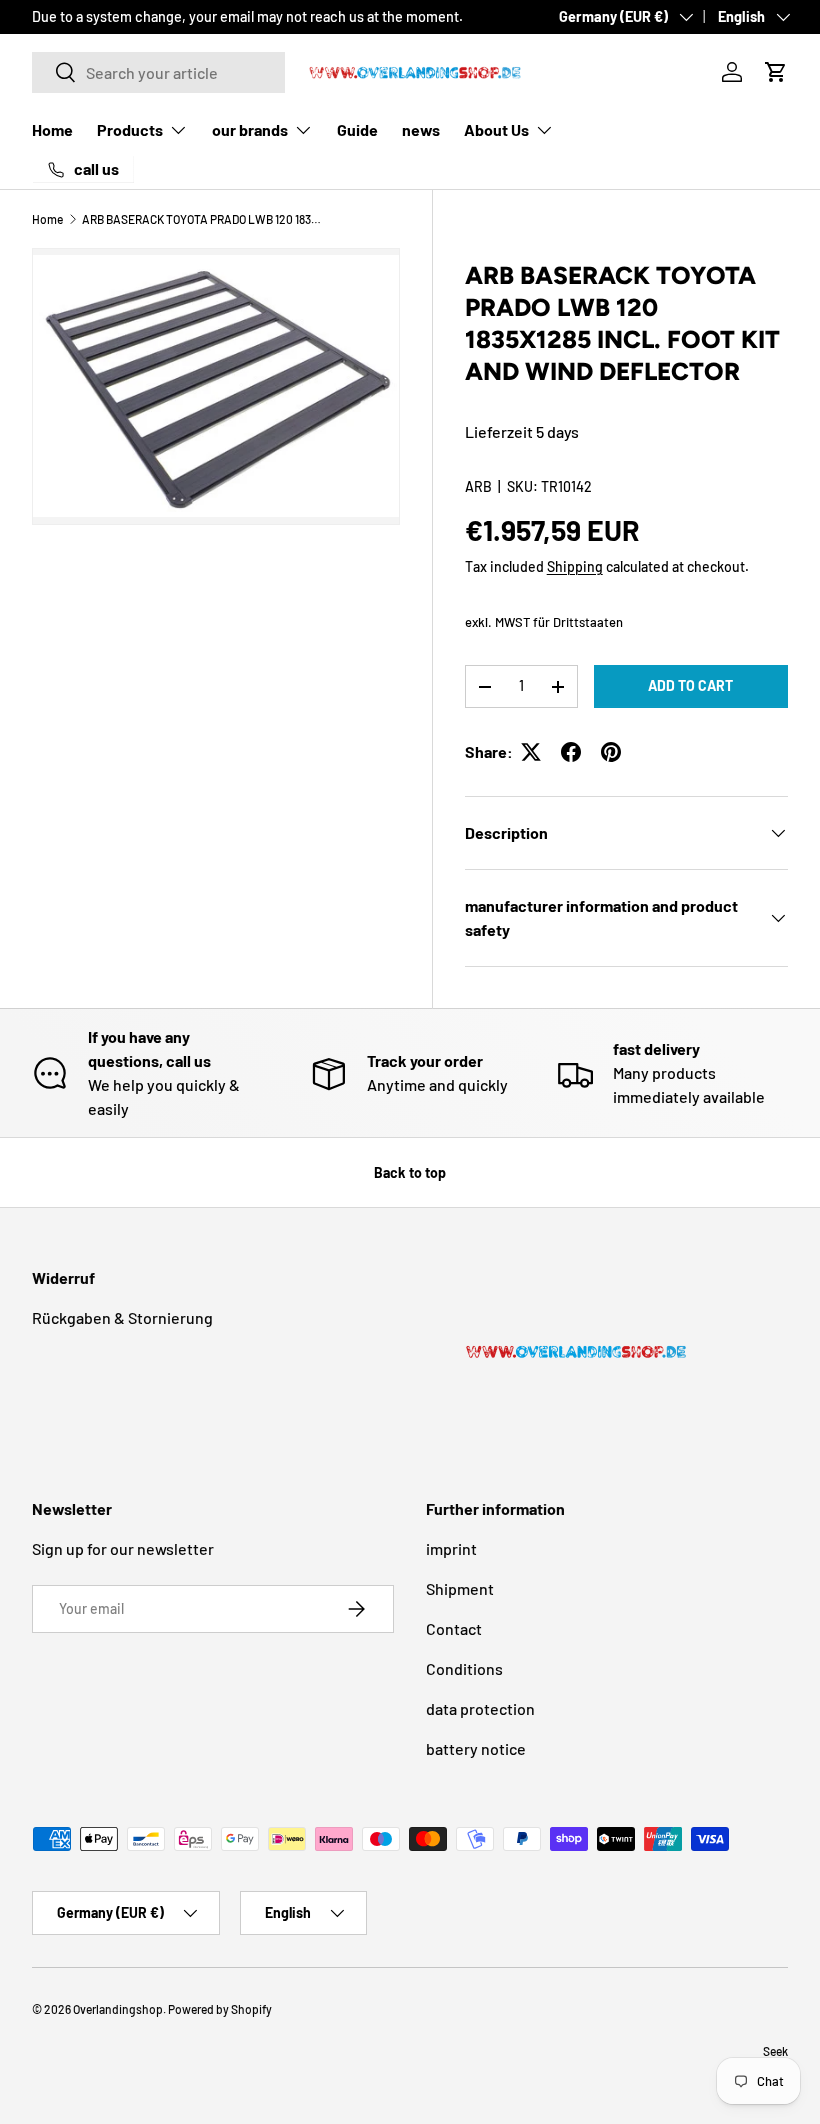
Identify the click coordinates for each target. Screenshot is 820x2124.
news (421, 129)
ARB (478, 486)
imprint (451, 1548)
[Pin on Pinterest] (611, 752)
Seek (775, 2051)
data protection (480, 1708)
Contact (454, 1628)
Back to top (410, 1172)
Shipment (460, 1588)
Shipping (575, 566)
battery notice (476, 1748)
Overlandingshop (118, 2009)
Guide (357, 129)
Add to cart (690, 685)
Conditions (464, 1668)
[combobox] (158, 72)
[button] (776, 72)
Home (52, 129)
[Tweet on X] (531, 752)
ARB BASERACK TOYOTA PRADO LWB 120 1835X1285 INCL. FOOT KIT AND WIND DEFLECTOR (202, 219)
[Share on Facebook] (571, 752)
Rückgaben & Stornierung (122, 1317)
